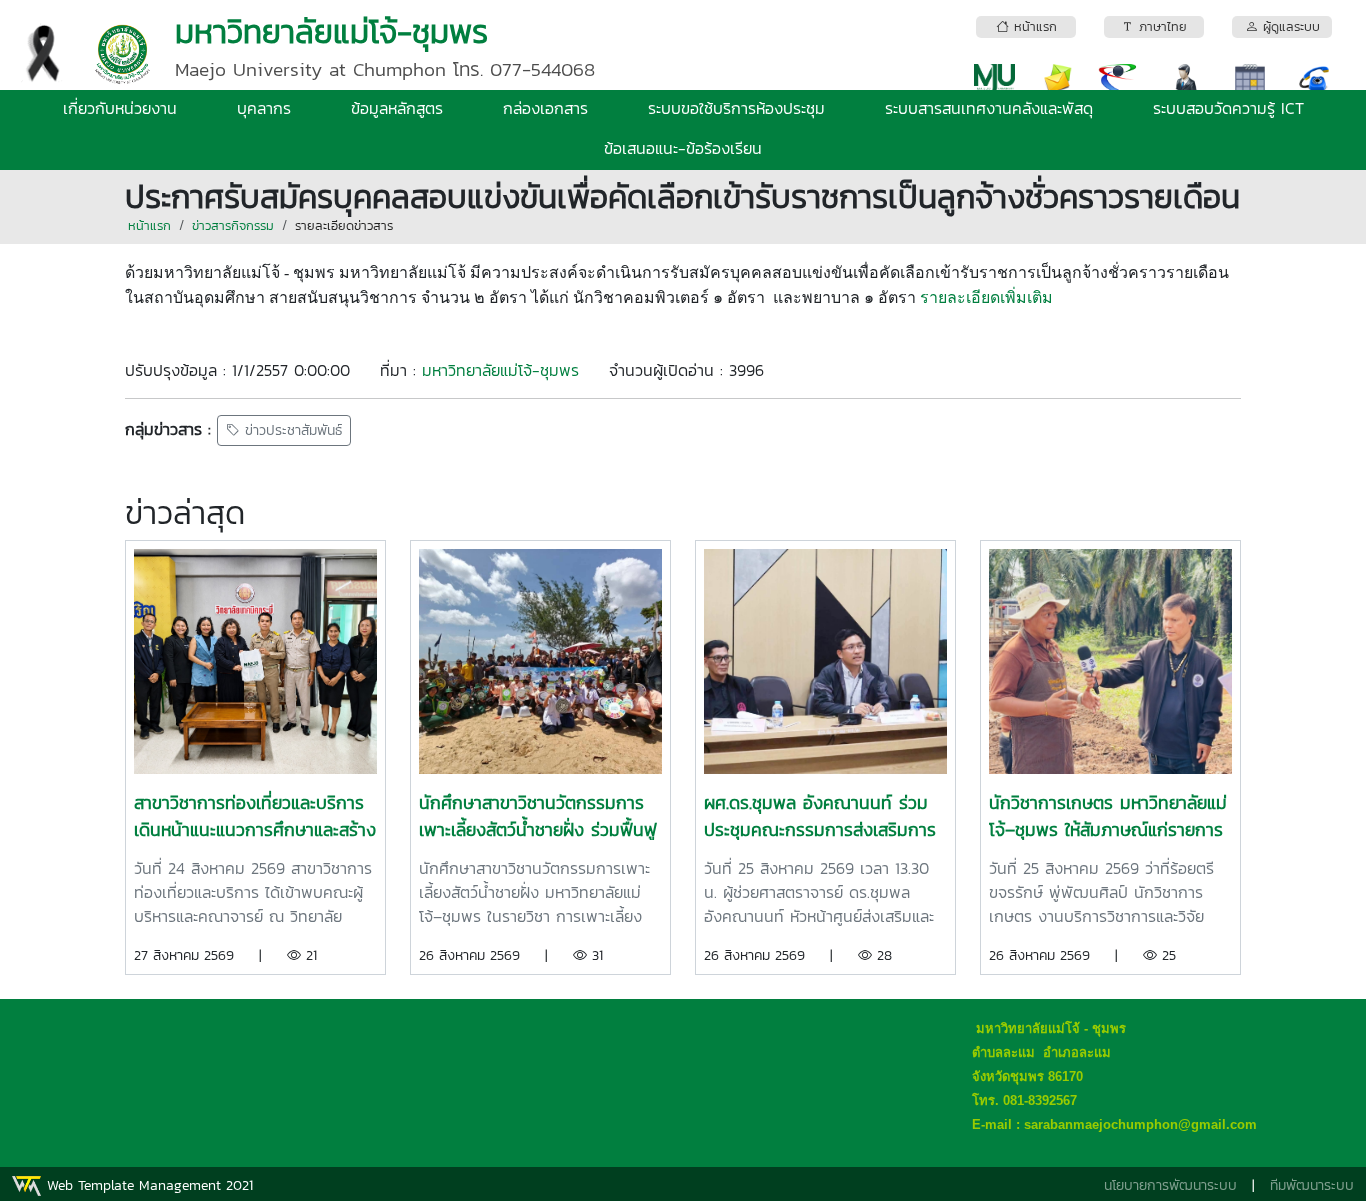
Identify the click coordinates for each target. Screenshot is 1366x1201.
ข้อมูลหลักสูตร (397, 108)
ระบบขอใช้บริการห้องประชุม (736, 108)
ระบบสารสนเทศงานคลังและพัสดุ (989, 108)
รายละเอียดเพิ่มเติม (986, 297)
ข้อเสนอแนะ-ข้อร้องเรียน (683, 148)
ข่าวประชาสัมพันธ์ (291, 430)
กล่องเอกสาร (545, 108)
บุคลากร (264, 108)
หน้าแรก (149, 225)
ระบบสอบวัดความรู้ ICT (1228, 108)
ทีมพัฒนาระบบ (1312, 1185)
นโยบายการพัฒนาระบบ (1170, 1185)
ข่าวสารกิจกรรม (233, 225)
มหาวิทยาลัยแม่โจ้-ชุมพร (500, 370)
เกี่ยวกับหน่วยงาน (120, 108)
